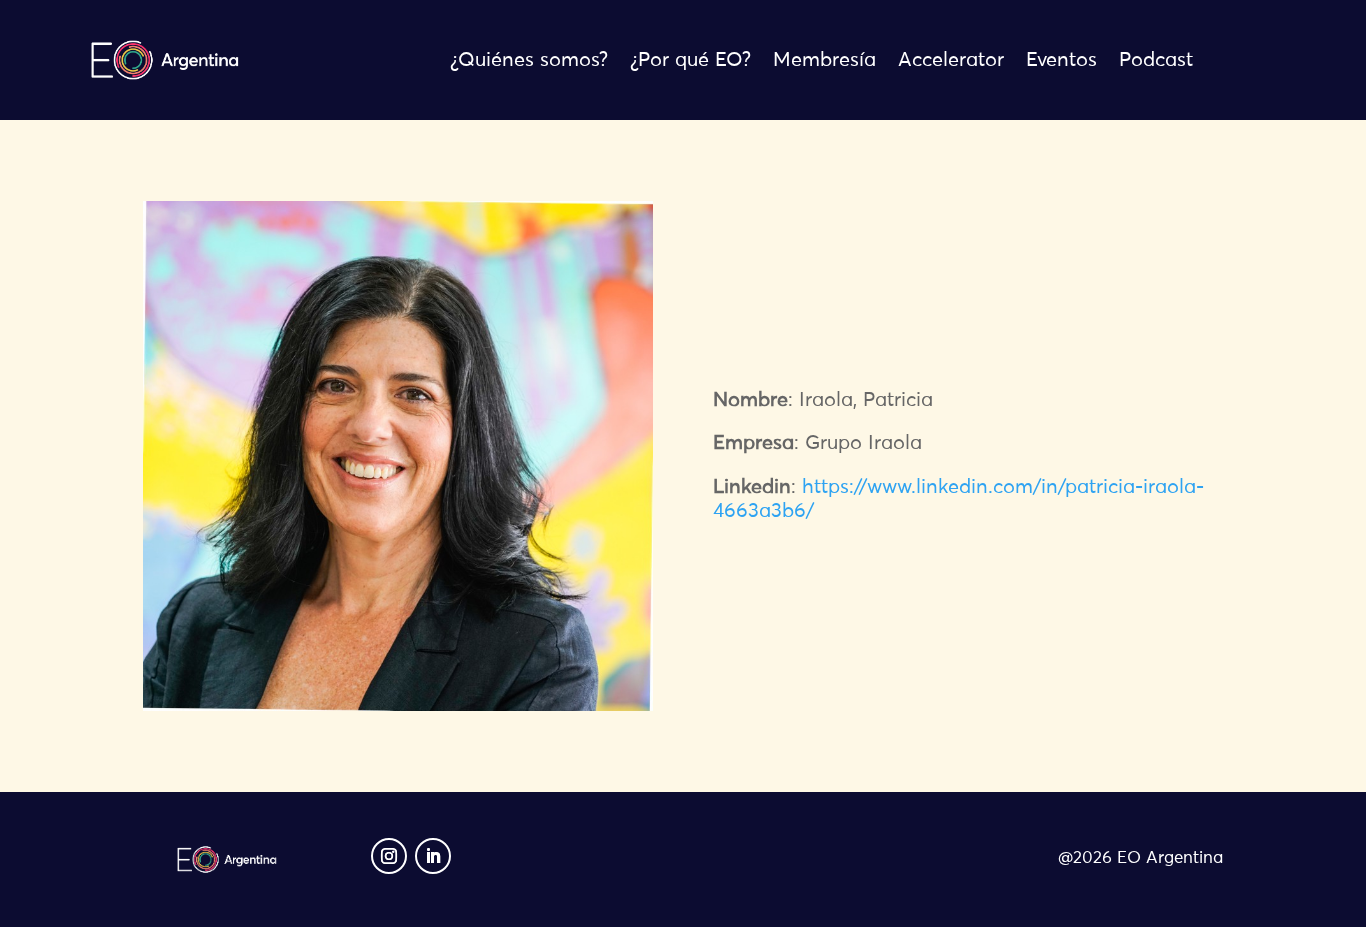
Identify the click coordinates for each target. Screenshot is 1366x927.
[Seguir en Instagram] (389, 856)
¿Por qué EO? (690, 61)
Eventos (1061, 61)
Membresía (824, 61)
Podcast (1156, 61)
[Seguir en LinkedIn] (433, 856)
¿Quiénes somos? (529, 61)
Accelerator (951, 61)
